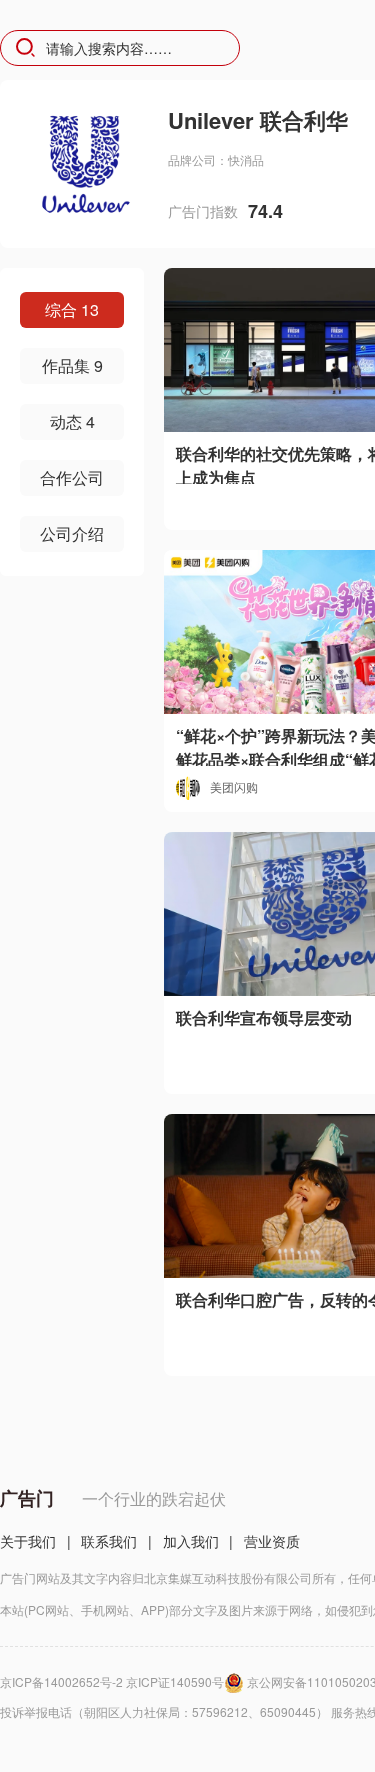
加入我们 (191, 1541)
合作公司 (72, 477)
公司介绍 (72, 533)
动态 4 (72, 421)
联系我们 (109, 1541)
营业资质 (272, 1541)
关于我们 (28, 1541)
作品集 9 (72, 365)
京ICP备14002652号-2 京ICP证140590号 (112, 1681)
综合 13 (72, 309)
